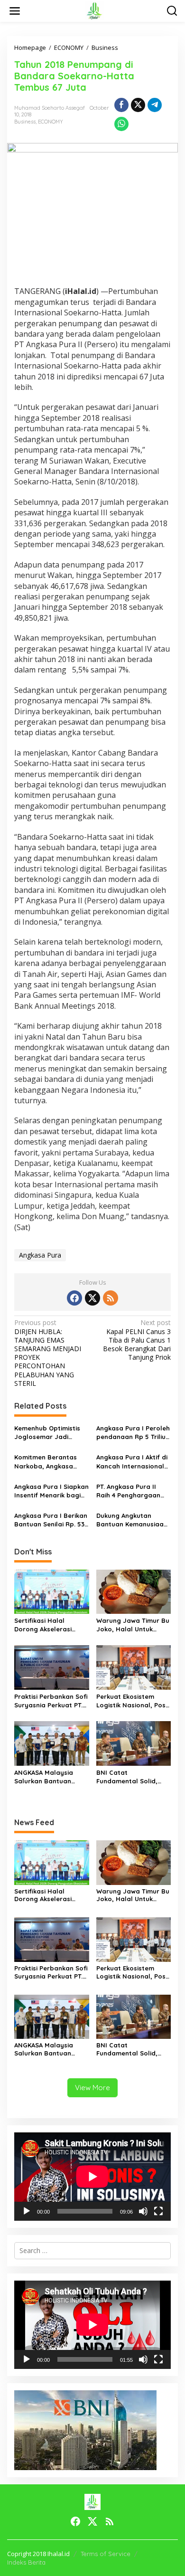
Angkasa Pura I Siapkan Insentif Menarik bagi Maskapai (51, 1491)
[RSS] (111, 1298)
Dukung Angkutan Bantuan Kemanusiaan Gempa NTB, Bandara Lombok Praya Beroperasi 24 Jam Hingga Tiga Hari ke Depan (132, 1520)
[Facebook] (74, 1298)
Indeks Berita (26, 2562)
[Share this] (121, 105)
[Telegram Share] (155, 105)
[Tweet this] (138, 105)
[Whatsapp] (121, 124)
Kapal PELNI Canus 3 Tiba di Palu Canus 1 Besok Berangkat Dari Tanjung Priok (137, 1340)
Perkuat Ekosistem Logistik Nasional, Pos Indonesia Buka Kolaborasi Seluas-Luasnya (131, 1701)
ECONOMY (51, 122)
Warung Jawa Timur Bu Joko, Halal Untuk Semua (133, 1625)
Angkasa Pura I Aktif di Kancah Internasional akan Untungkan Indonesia (132, 1462)
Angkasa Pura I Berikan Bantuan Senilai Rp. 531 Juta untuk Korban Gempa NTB (51, 1520)
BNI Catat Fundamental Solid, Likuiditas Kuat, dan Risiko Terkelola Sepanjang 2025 (127, 1777)
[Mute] (143, 2211)
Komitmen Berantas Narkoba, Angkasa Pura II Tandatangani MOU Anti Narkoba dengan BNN (48, 1462)
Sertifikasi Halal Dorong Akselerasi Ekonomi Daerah (43, 1625)
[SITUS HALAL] (94, 10)
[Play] (27, 2211)
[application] (92, 2177)
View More (92, 2088)
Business (25, 122)
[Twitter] (92, 1298)
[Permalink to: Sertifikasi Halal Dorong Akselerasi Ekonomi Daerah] (52, 1591)
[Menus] (15, 11)
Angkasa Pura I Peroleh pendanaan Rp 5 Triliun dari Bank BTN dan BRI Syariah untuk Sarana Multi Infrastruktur (133, 1433)
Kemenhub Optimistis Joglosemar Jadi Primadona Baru (47, 1433)
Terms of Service (106, 2554)
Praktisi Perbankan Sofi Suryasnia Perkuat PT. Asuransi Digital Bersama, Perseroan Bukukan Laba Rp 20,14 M (51, 1701)
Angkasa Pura (40, 1255)
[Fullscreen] (158, 2211)
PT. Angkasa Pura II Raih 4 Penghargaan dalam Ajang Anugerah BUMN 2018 (133, 1491)
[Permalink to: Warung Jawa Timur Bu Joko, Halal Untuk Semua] (134, 1591)
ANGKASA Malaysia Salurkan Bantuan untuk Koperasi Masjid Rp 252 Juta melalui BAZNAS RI (49, 1777)
